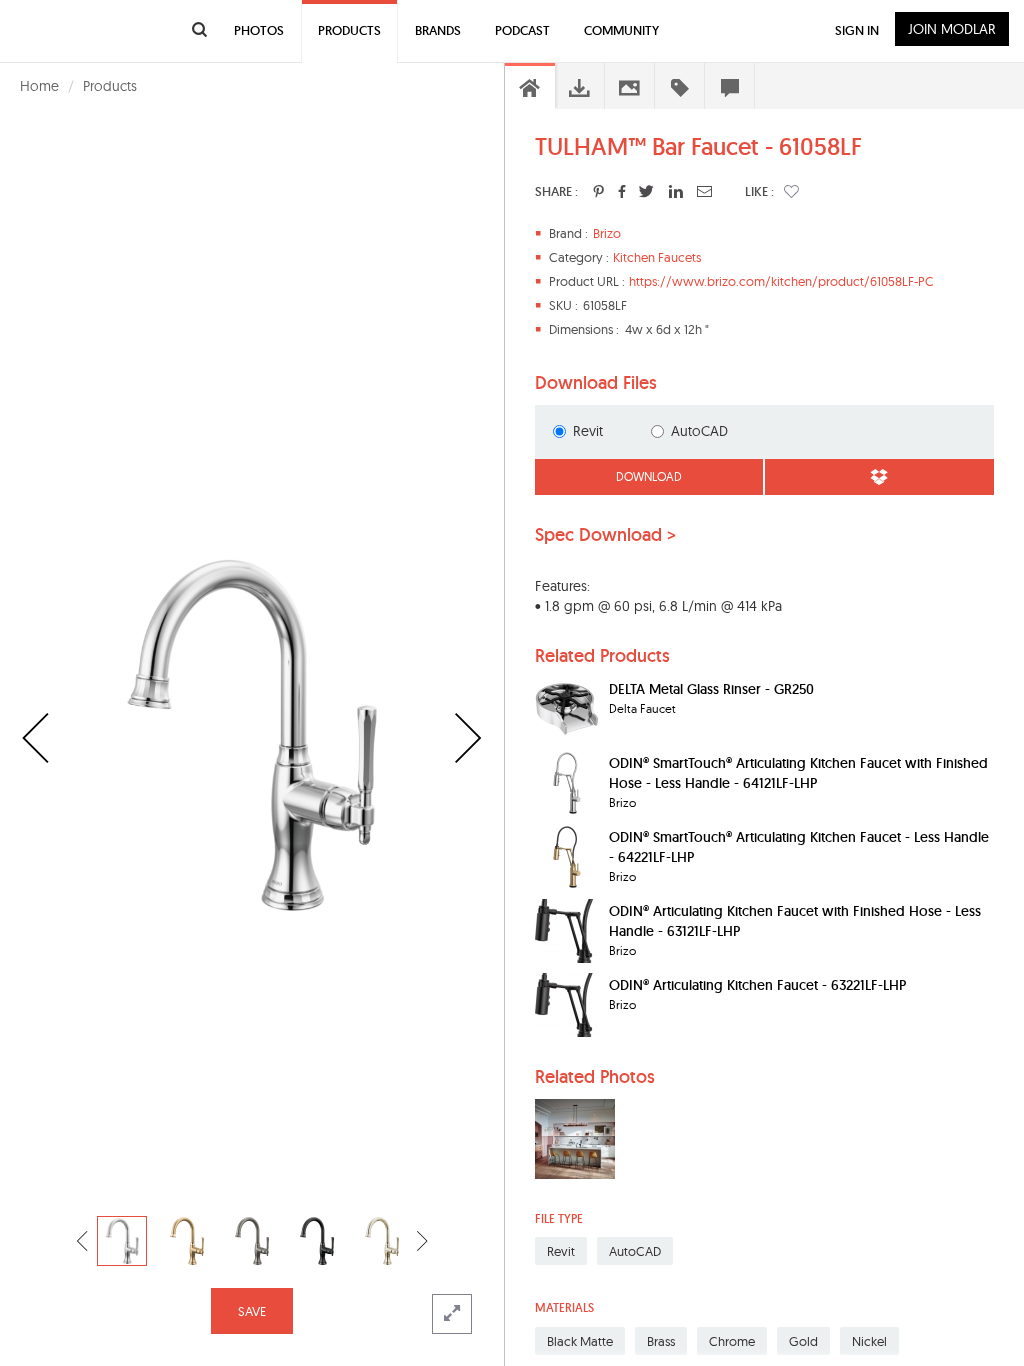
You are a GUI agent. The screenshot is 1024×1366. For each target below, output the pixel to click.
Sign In (857, 30)
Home (39, 86)
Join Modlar (952, 29)
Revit (588, 431)
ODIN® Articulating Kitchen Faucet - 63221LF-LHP (757, 985)
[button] (791, 191)
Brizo (607, 233)
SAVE (252, 1311)
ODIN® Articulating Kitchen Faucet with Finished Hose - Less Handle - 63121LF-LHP (795, 921)
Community (621, 30)
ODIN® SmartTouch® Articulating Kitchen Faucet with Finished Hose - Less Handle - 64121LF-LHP (798, 773)
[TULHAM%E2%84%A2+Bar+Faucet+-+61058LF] (598, 191)
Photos (259, 30)
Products (110, 86)
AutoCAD (699, 431)
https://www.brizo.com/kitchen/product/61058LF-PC (781, 281)
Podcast (522, 30)
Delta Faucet (642, 708)
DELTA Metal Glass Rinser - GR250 (711, 689)
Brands (438, 30)
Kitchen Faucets (657, 257)
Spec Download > (605, 535)
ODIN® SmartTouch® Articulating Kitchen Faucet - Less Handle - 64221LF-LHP (799, 847)
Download (649, 476)
